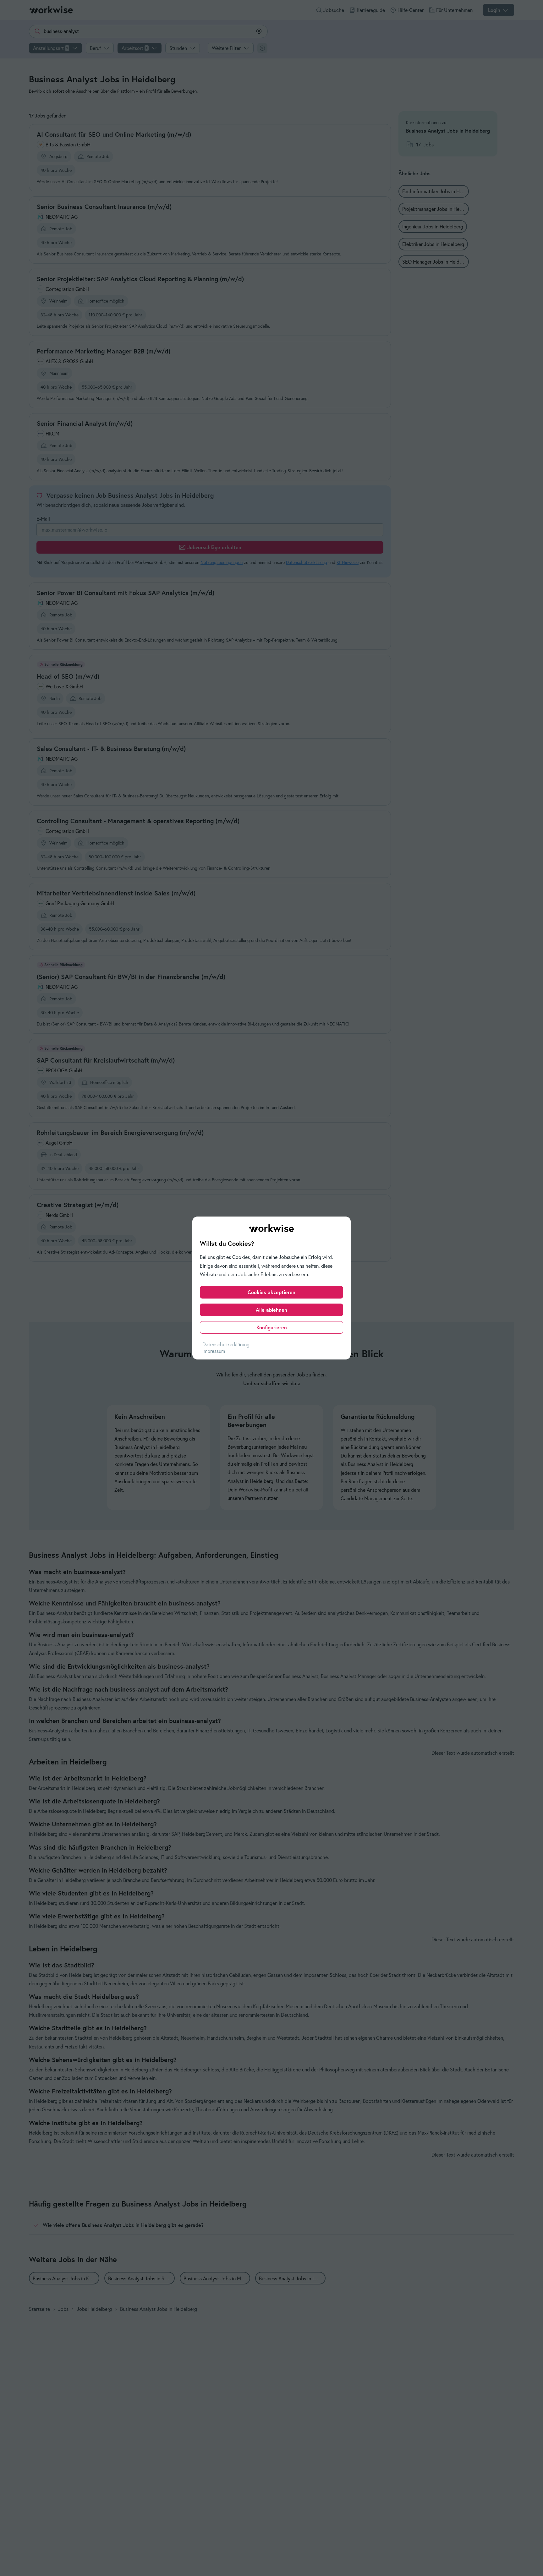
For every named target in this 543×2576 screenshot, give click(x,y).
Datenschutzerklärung (226, 1344)
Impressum (214, 1351)
